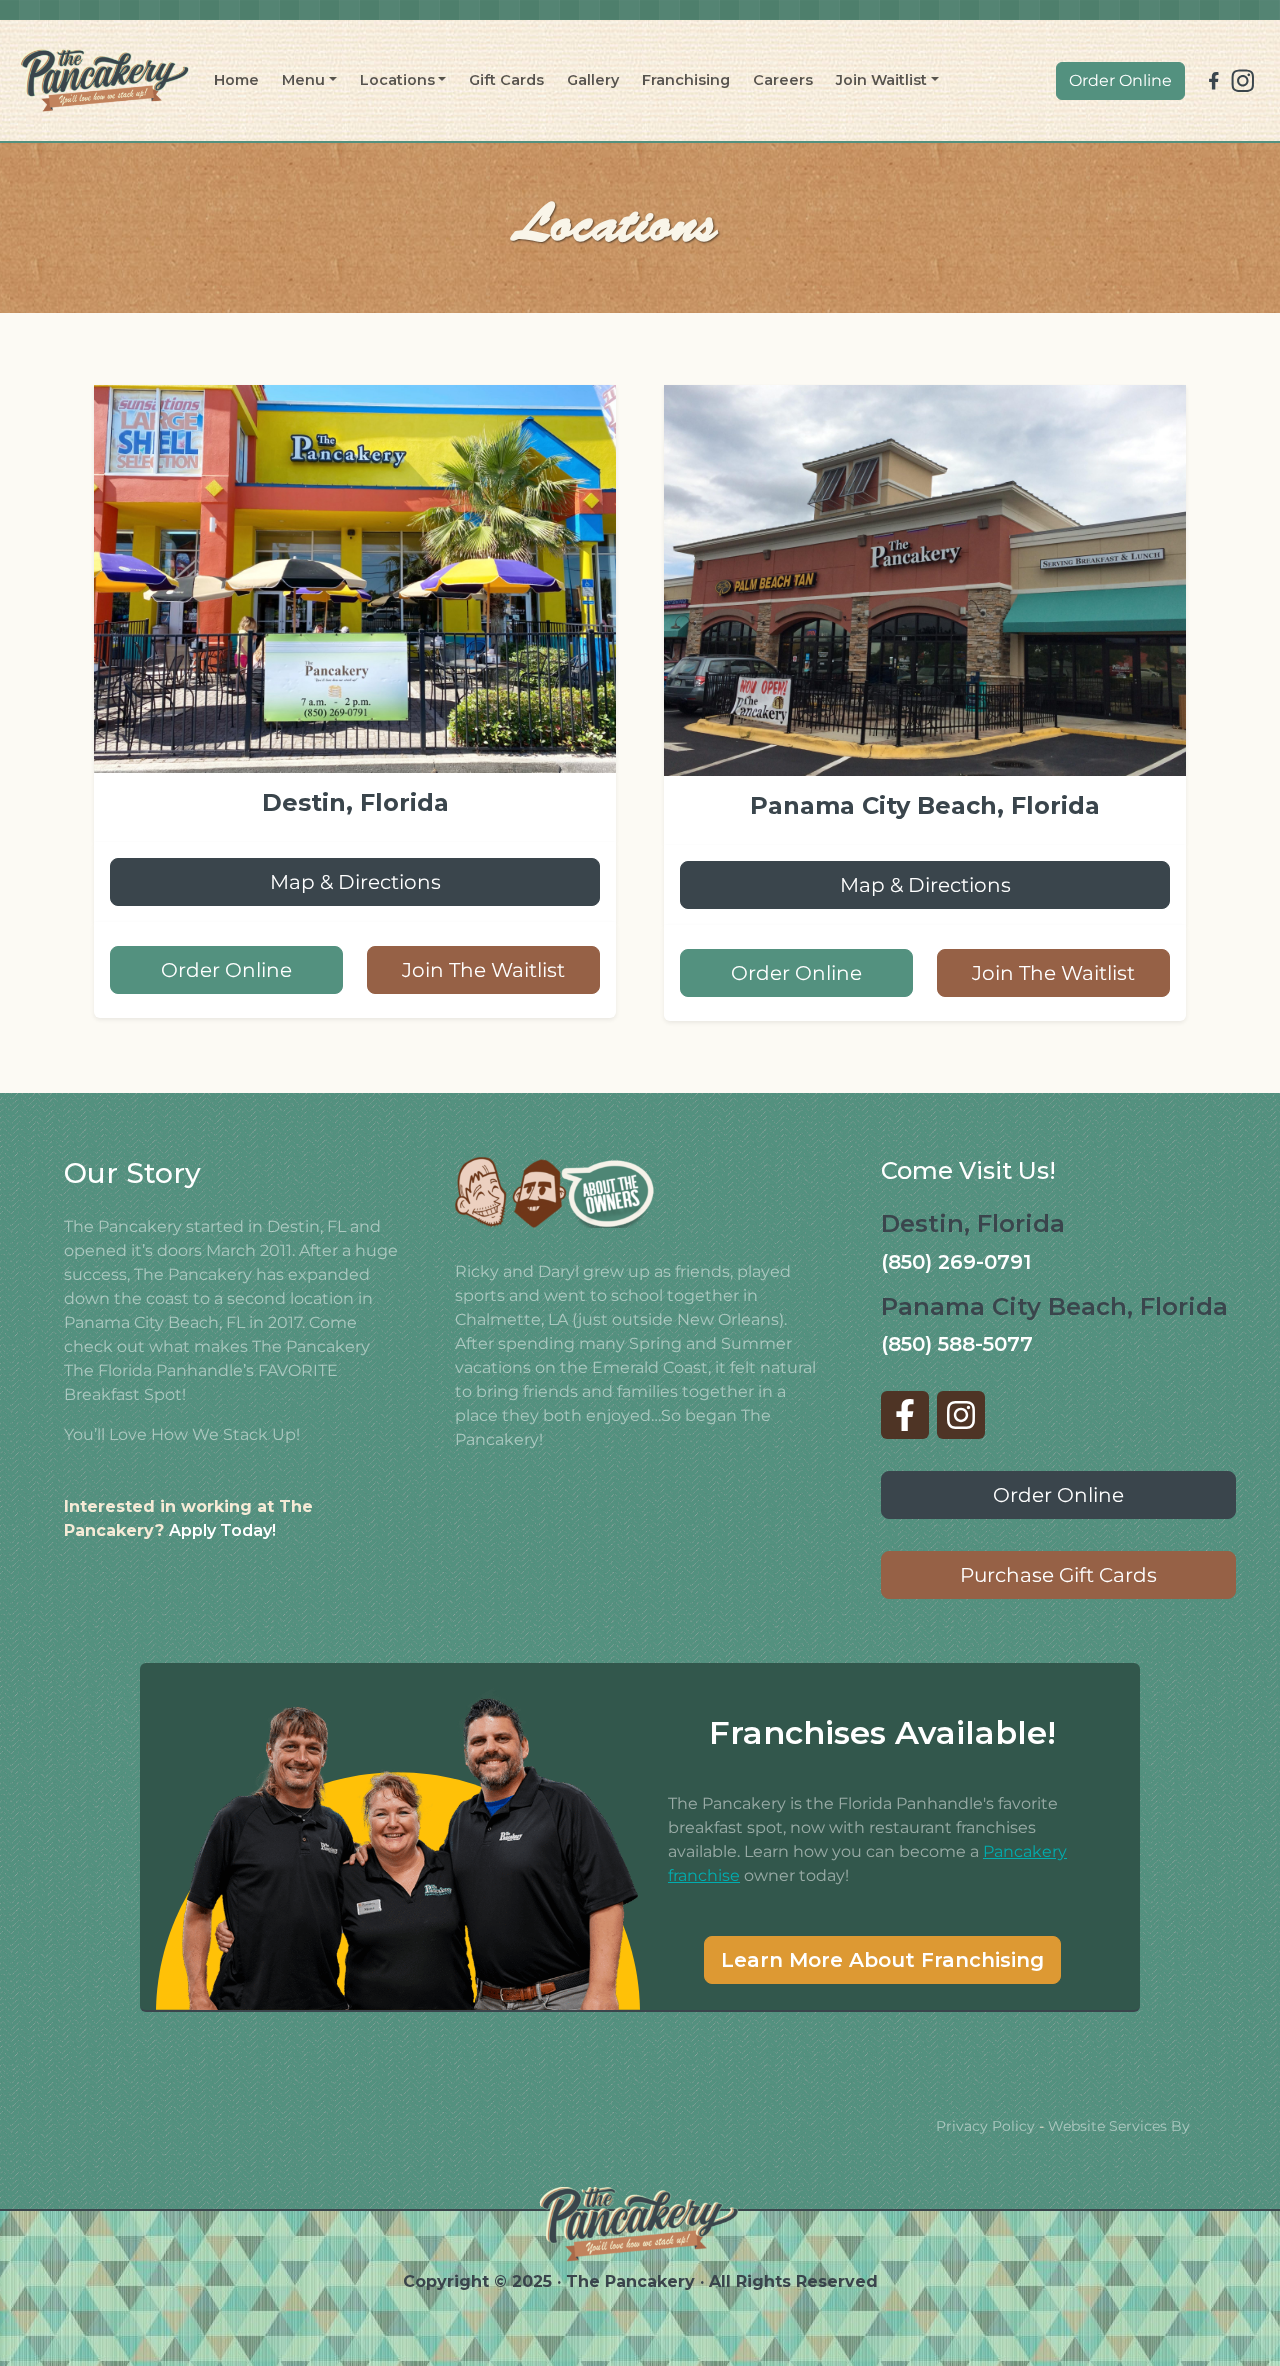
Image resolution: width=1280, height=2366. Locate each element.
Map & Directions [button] (355, 882)
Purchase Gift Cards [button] (1058, 1575)
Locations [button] (397, 80)
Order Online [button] (1120, 80)
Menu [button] (303, 80)
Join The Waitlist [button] (483, 970)
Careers (783, 80)
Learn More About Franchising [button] (882, 1960)
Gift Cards (506, 80)
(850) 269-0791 (956, 1262)
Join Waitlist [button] (881, 80)
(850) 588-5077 (957, 1344)
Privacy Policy (985, 2126)
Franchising (686, 80)
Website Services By (1119, 2126)
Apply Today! (222, 1530)
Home (236, 80)
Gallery (593, 80)
